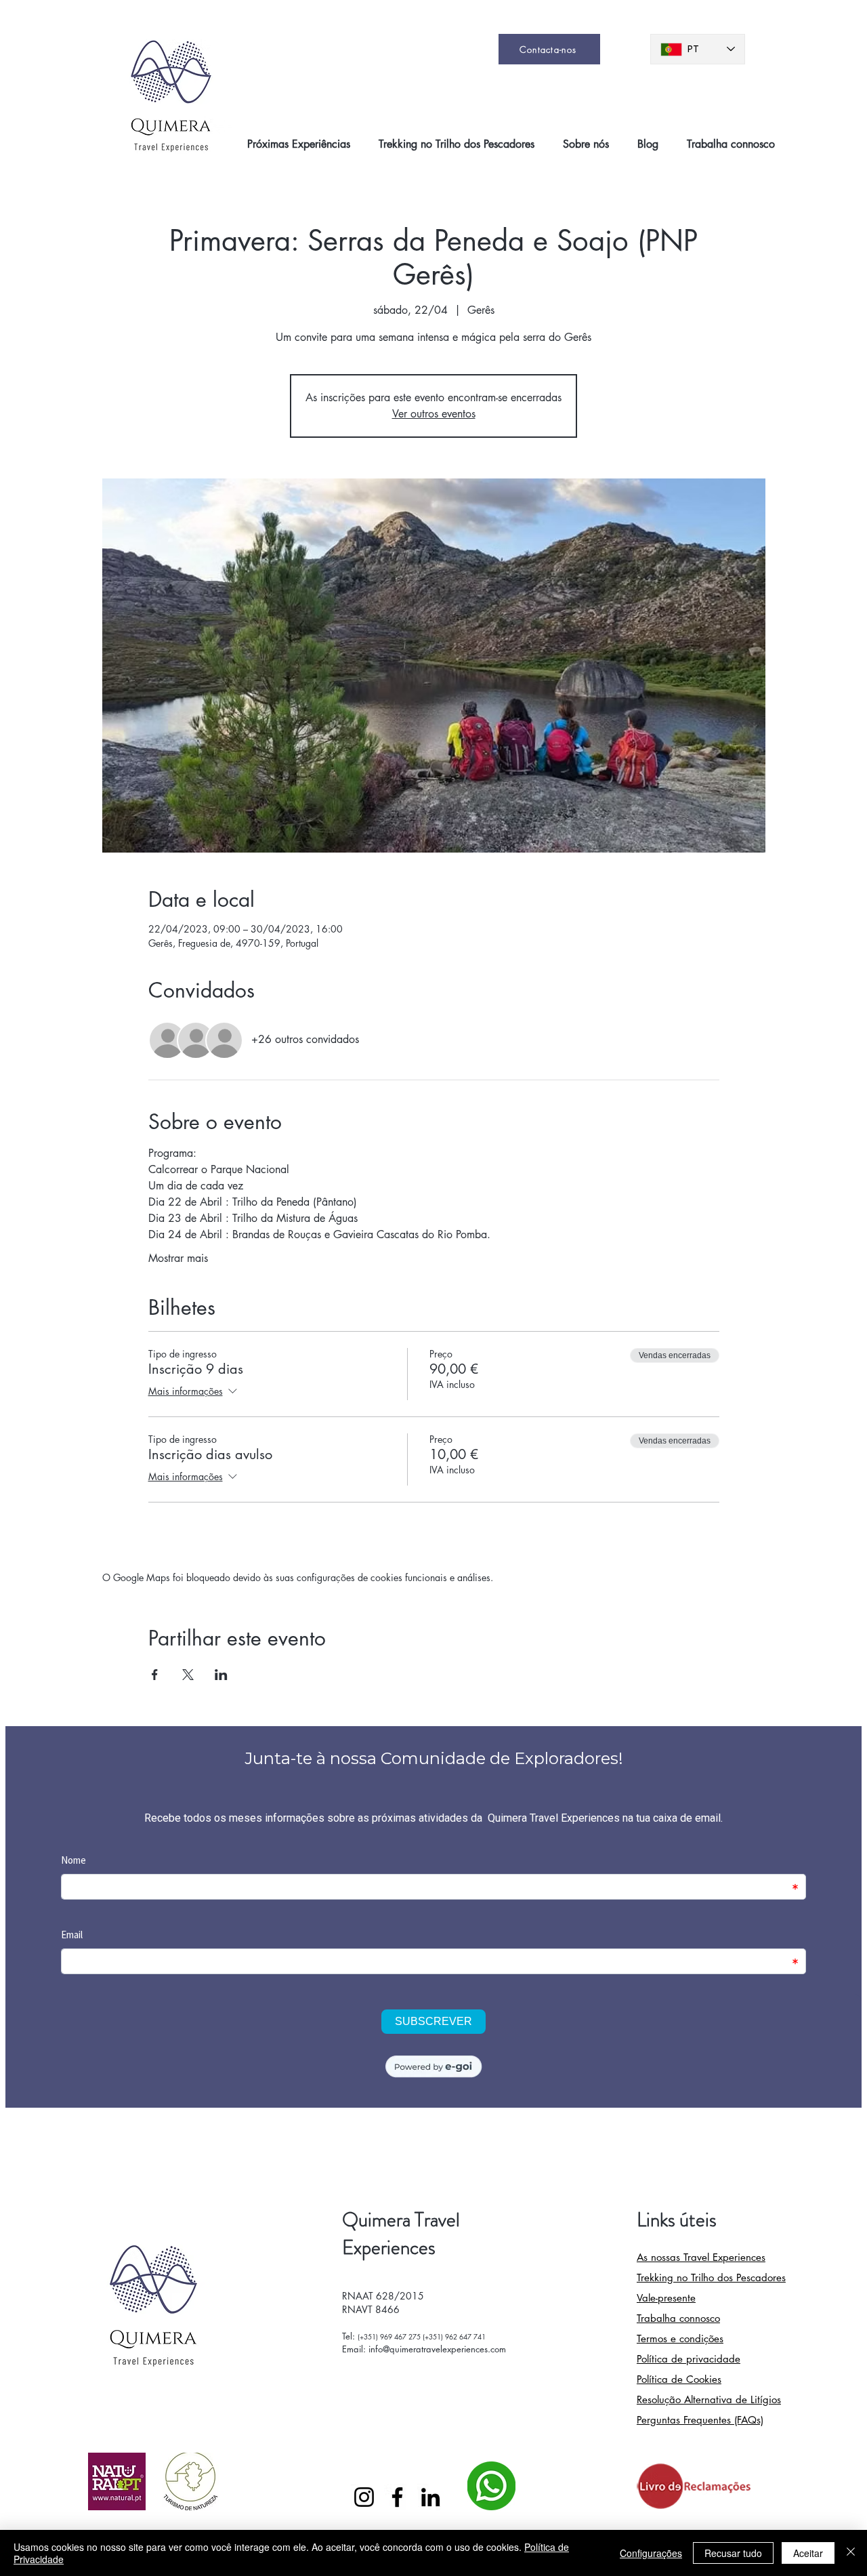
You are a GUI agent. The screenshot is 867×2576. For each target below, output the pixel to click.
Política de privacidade (689, 2359)
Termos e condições (680, 2338)
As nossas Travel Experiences (701, 2257)
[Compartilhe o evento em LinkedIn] (221, 1675)
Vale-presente (666, 2298)
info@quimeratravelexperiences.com (437, 2349)
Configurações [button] (651, 2553)
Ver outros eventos (434, 414)
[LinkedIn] (430, 2497)
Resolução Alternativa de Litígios (709, 2399)
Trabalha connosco (678, 2318)
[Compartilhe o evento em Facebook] (155, 1675)
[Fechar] (851, 2553)
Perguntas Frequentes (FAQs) (700, 2420)
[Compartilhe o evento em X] (188, 1675)
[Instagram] (364, 2497)
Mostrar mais (178, 1258)
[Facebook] (397, 2497)
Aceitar (808, 2553)
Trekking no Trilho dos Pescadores (711, 2277)
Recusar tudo (733, 2553)
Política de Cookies (679, 2379)
